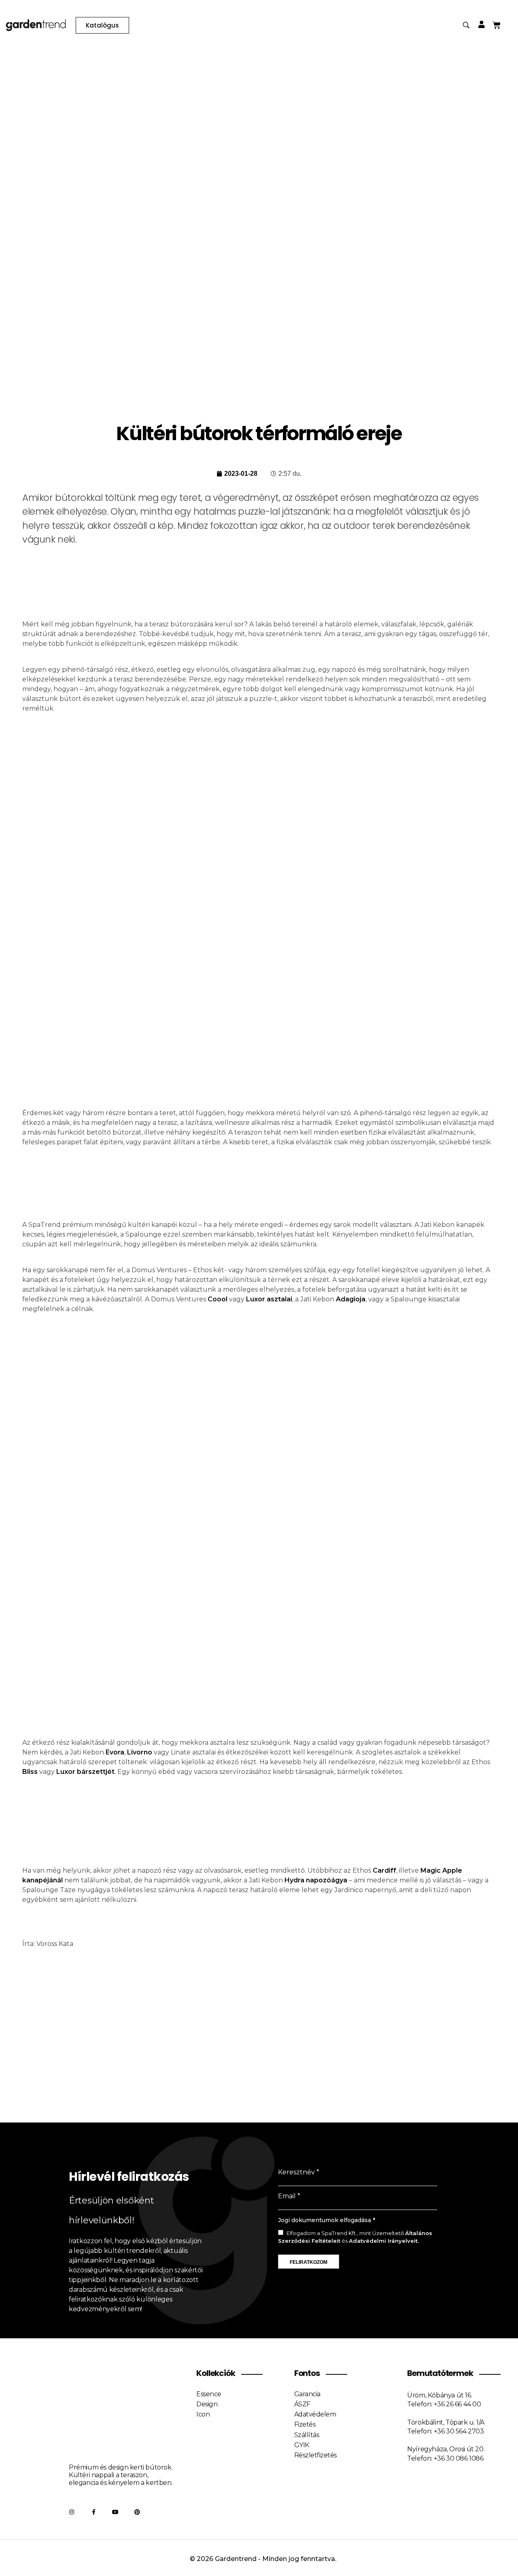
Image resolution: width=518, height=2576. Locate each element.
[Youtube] (115, 2512)
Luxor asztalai (269, 1299)
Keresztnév (296, 2172)
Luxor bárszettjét (85, 1772)
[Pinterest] (137, 2512)
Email (287, 2196)
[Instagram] (72, 2512)
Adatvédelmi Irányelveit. (384, 2241)
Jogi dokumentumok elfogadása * (327, 2220)
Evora (115, 1752)
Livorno (140, 1752)
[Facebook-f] (93, 2512)
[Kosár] (497, 25)
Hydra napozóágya (316, 1880)
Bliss (30, 1772)
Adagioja (351, 1299)
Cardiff (384, 1870)
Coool (218, 1299)
